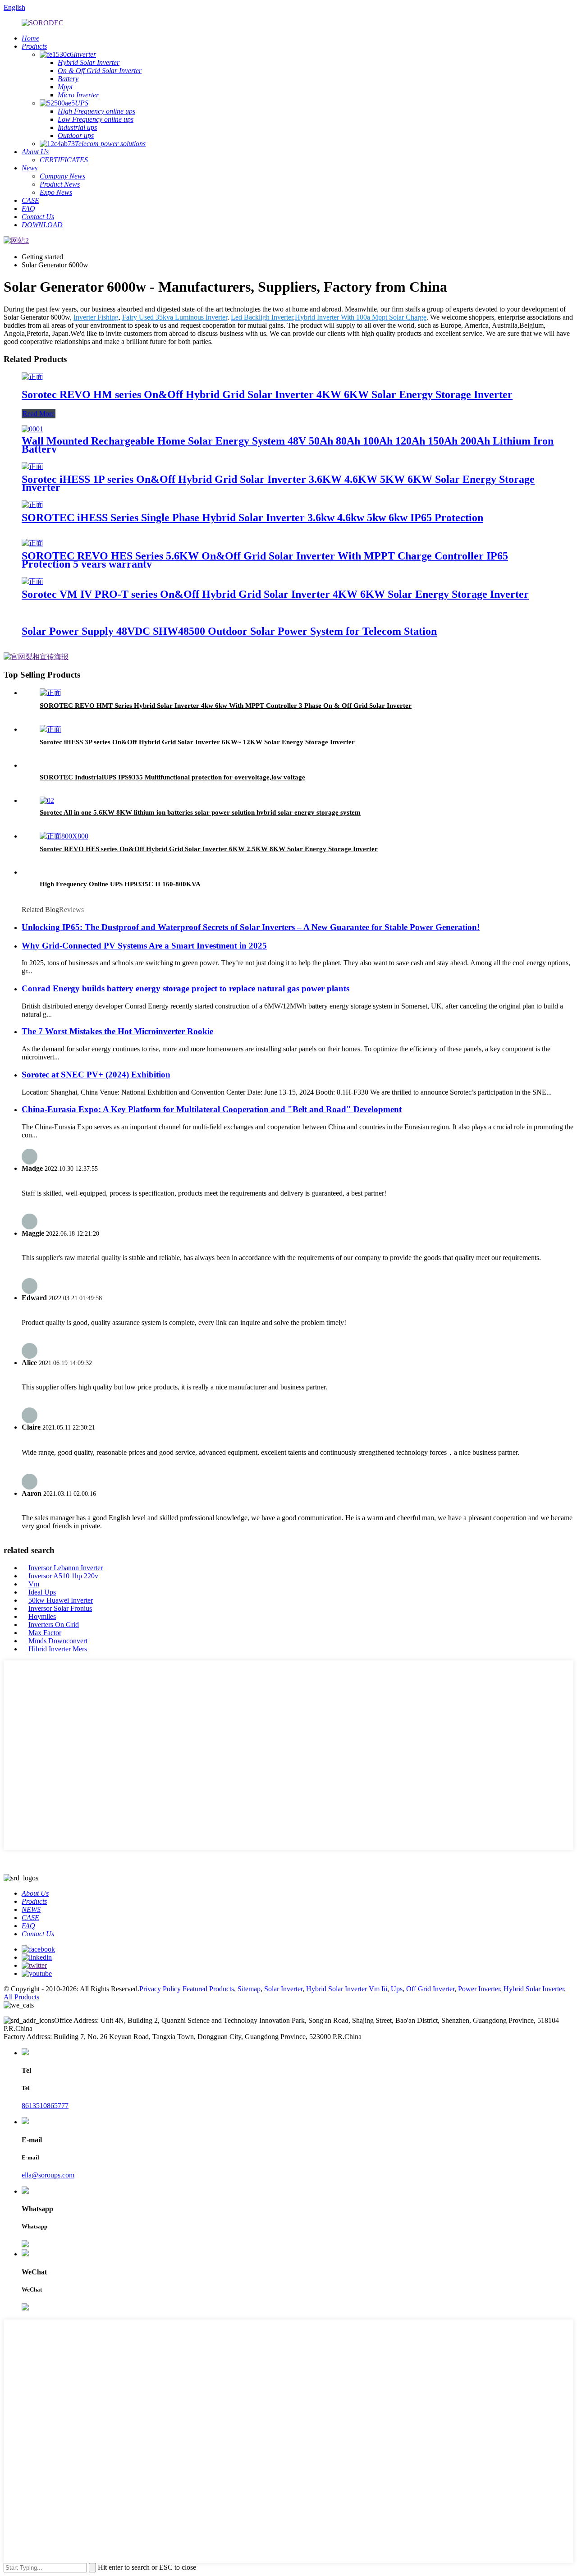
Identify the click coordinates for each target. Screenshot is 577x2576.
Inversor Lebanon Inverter (66, 1568)
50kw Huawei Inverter (61, 1600)
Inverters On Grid (54, 1625)
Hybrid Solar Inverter (534, 1989)
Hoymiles (42, 1616)
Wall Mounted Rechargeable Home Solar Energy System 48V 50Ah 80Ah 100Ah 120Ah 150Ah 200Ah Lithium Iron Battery (288, 445)
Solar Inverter (283, 1989)
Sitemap (249, 1989)
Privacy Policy (160, 1989)
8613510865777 (45, 2106)
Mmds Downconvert (58, 1641)
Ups (397, 1989)
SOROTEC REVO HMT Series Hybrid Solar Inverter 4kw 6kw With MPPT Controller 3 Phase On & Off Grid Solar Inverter (226, 706)
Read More (39, 414)
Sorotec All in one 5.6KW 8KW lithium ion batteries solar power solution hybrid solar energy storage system (200, 812)
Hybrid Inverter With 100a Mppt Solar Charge (361, 317)
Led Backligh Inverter (262, 317)
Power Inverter (479, 1989)
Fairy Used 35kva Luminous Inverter (175, 317)
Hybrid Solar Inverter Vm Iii (347, 1989)
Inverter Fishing (96, 317)
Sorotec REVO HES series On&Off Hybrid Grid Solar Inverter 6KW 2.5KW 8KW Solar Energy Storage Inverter (209, 849)
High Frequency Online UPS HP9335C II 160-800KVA (120, 884)
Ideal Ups (42, 1592)
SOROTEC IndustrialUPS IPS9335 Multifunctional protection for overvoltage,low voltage (172, 777)
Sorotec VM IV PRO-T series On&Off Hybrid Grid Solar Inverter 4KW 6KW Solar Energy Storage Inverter (275, 594)
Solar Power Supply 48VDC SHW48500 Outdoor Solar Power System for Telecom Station (229, 631)
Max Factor (45, 1633)
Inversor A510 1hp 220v (63, 1576)
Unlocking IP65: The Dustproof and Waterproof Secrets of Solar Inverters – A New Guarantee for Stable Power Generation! (251, 927)
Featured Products (208, 1989)
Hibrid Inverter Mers (58, 1649)
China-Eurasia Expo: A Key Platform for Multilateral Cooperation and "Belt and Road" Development (212, 1109)
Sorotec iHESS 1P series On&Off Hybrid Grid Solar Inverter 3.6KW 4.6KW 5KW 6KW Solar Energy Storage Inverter (278, 483)
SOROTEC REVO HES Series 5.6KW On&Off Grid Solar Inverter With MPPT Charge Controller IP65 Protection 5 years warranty (265, 560)
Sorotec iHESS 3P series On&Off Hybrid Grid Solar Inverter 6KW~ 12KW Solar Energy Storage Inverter (197, 742)
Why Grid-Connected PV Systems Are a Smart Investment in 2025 (144, 946)
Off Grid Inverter (430, 1989)
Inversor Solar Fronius (60, 1608)
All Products (21, 1997)
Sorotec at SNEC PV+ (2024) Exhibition (96, 1075)
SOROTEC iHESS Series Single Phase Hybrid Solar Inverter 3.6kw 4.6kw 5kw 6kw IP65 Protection (252, 518)
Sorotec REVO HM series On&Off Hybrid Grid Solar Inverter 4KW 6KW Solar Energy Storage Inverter (267, 394)
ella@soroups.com (48, 2175)
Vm (34, 1584)
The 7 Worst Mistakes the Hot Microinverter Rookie (117, 1031)
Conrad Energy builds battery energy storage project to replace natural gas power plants (185, 988)
